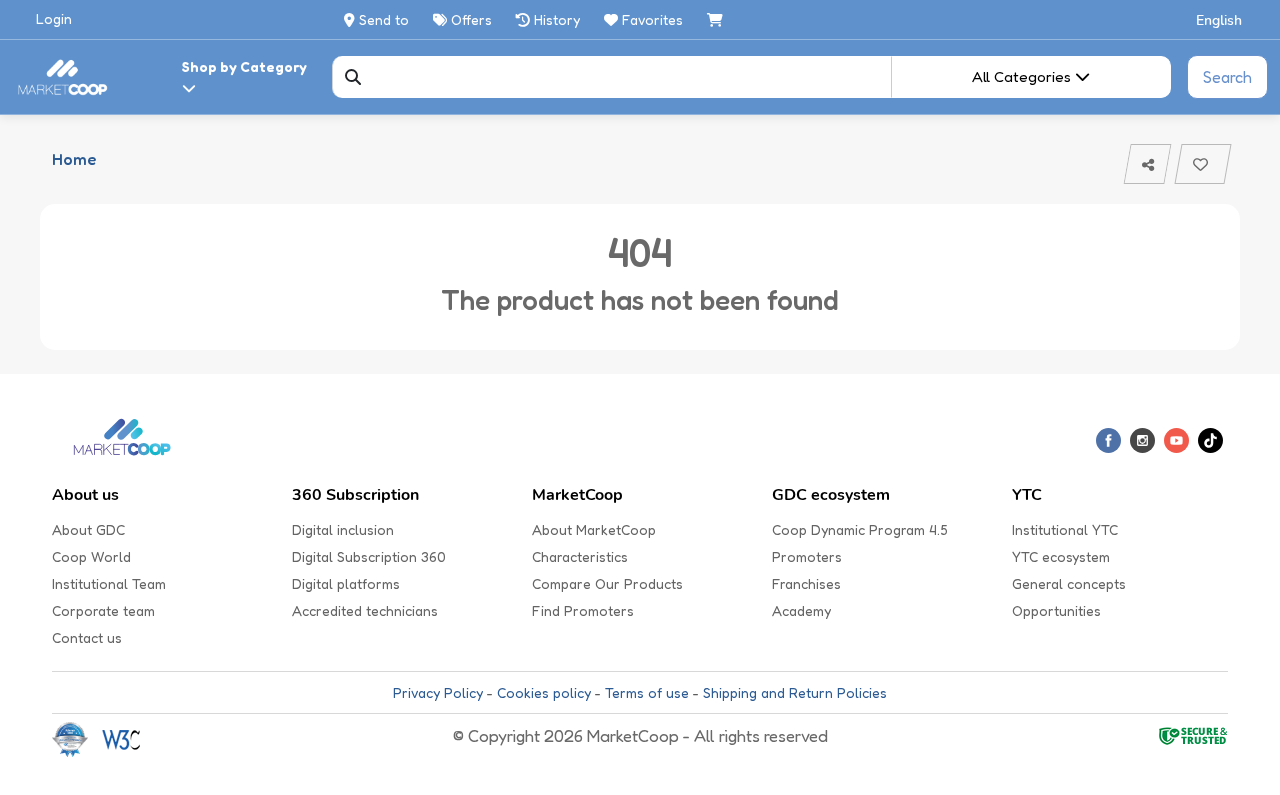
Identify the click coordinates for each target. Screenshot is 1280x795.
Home (74, 159)
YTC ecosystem (1061, 556)
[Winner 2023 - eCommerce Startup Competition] (77, 738)
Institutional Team (109, 583)
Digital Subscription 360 (369, 556)
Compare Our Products (607, 583)
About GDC (88, 529)
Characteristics (580, 556)
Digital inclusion (343, 529)
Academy (801, 610)
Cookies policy (544, 692)
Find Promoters (583, 610)
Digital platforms (346, 583)
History (555, 19)
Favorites (652, 19)
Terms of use (647, 692)
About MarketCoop (594, 529)
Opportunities (1056, 610)
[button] (1220, 19)
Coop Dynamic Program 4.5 (860, 529)
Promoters (807, 556)
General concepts (1069, 583)
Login (54, 18)
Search (1227, 77)
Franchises (806, 583)
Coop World (91, 556)
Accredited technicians (365, 610)
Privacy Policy (438, 692)
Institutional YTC (1065, 529)
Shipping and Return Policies (795, 692)
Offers (469, 19)
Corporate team (103, 610)
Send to (382, 19)
